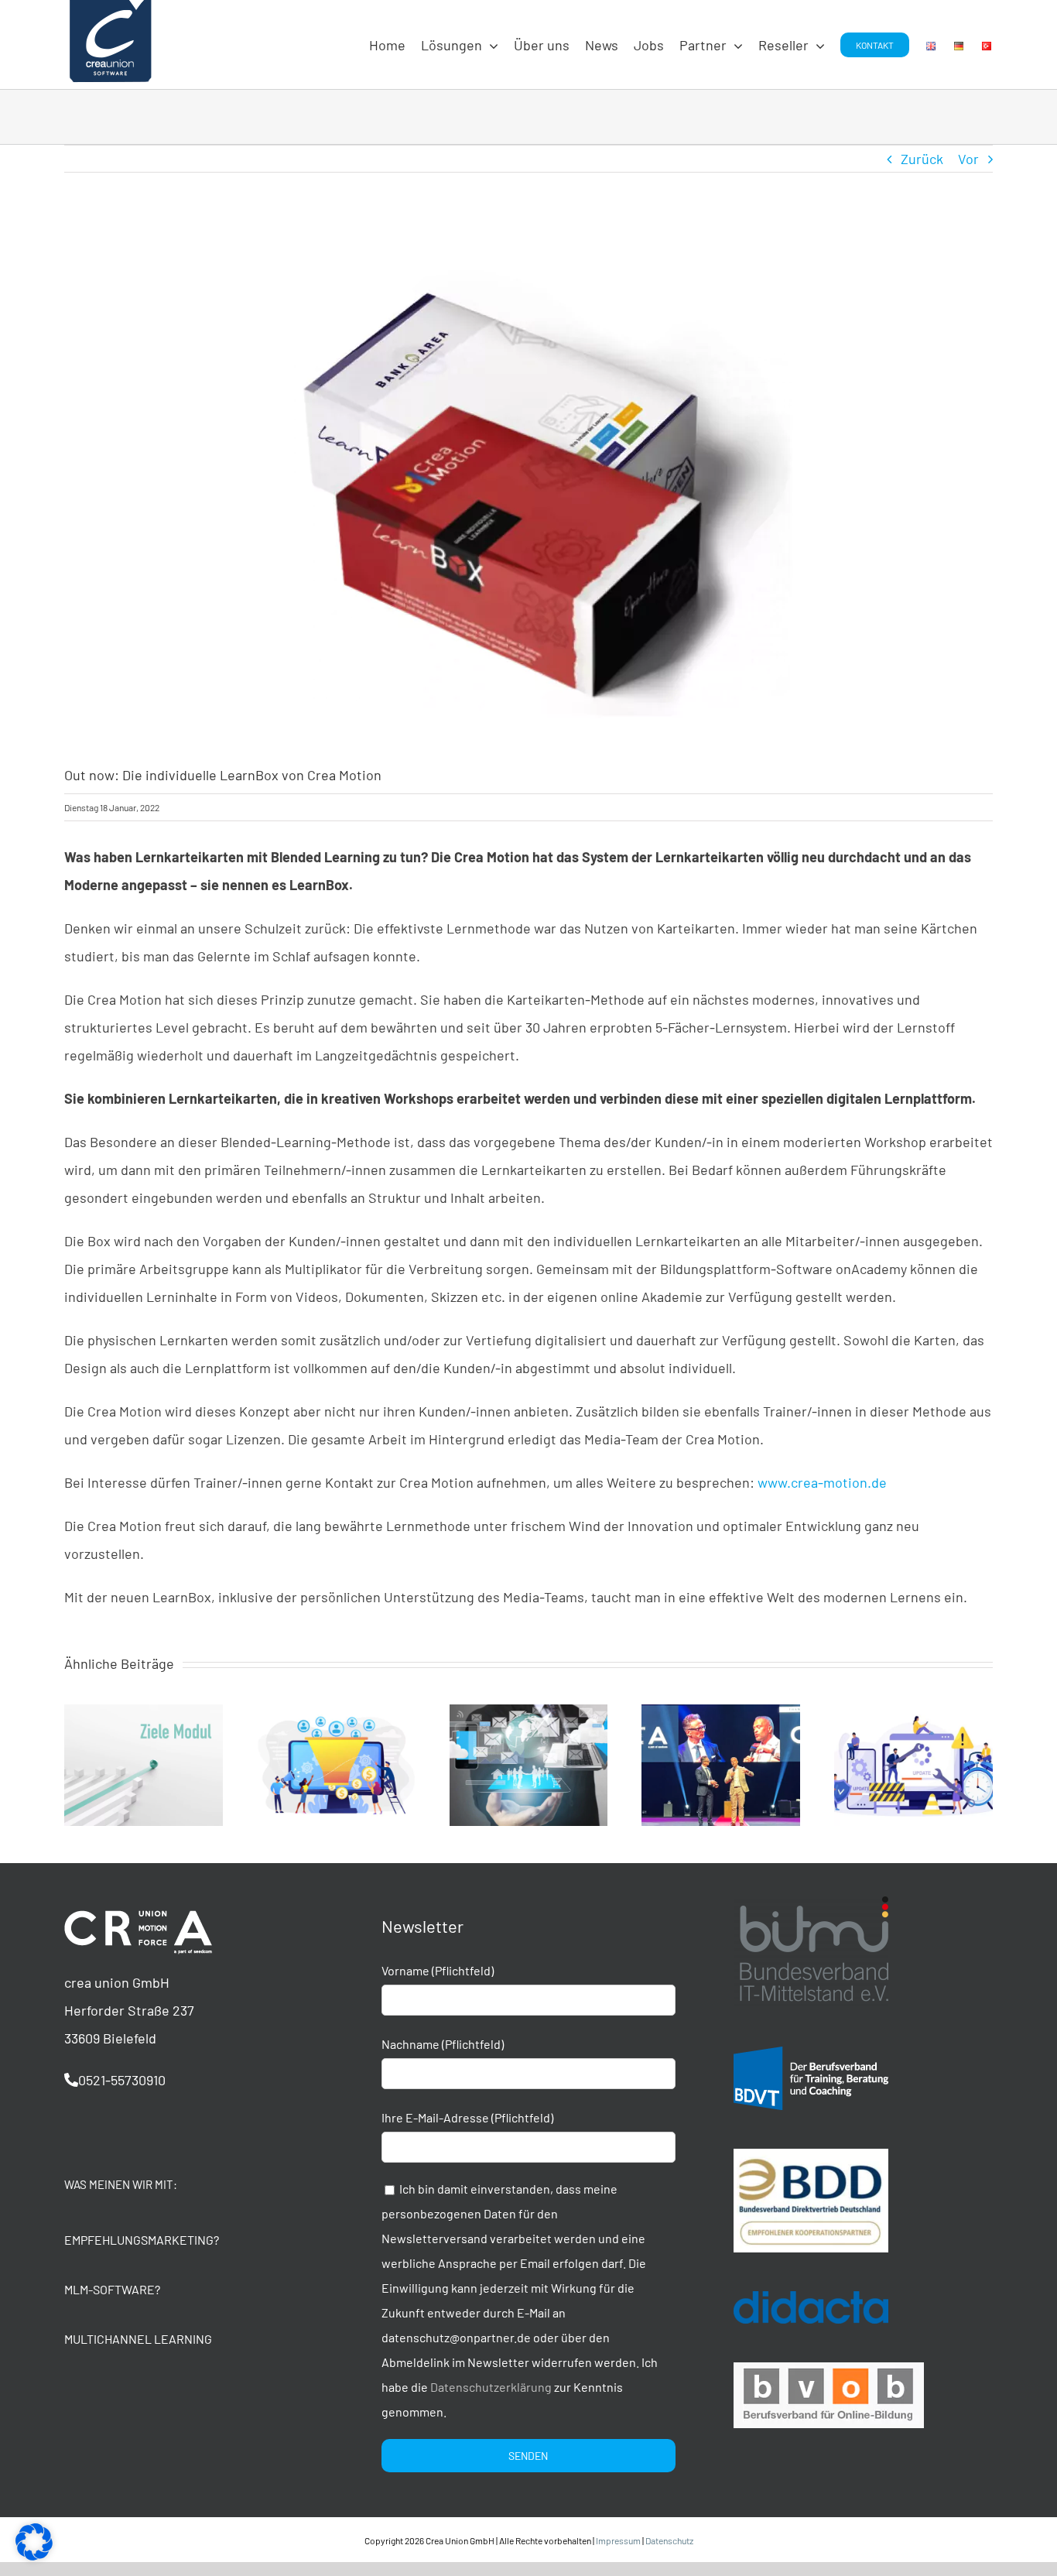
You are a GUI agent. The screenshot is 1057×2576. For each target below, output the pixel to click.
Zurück (922, 159)
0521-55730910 (122, 2080)
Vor (968, 159)
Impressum (618, 2540)
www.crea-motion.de (822, 1482)
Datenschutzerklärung (491, 2387)
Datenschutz (669, 2540)
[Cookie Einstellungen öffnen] (34, 2555)
